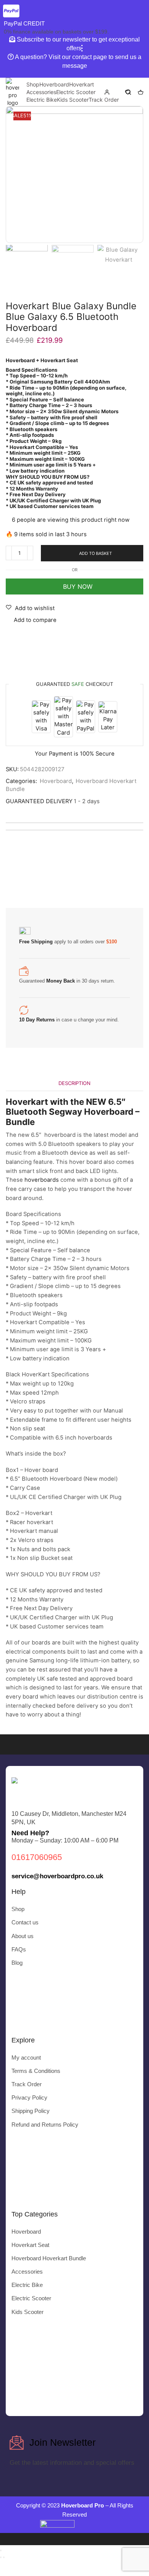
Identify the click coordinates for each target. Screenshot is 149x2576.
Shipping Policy (31, 2111)
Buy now (74, 586)
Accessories (41, 92)
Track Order (104, 100)
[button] (15, 174)
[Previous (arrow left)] (1, 2557)
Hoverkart (82, 84)
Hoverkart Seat (30, 2245)
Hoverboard (54, 84)
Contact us (25, 1922)
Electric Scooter (76, 92)
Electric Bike (42, 100)
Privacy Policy (29, 2098)
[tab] (74, 1083)
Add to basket (96, 553)
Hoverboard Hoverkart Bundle (49, 2258)
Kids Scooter (73, 100)
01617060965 (37, 1857)
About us (23, 1936)
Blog (17, 1963)
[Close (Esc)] (1, 2550)
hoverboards (42, 1180)
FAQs (19, 1950)
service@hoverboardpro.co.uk (57, 1876)
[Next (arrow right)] (4, 2557)
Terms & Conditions (36, 2071)
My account (26, 2058)
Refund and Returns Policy (45, 2125)
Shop (33, 84)
